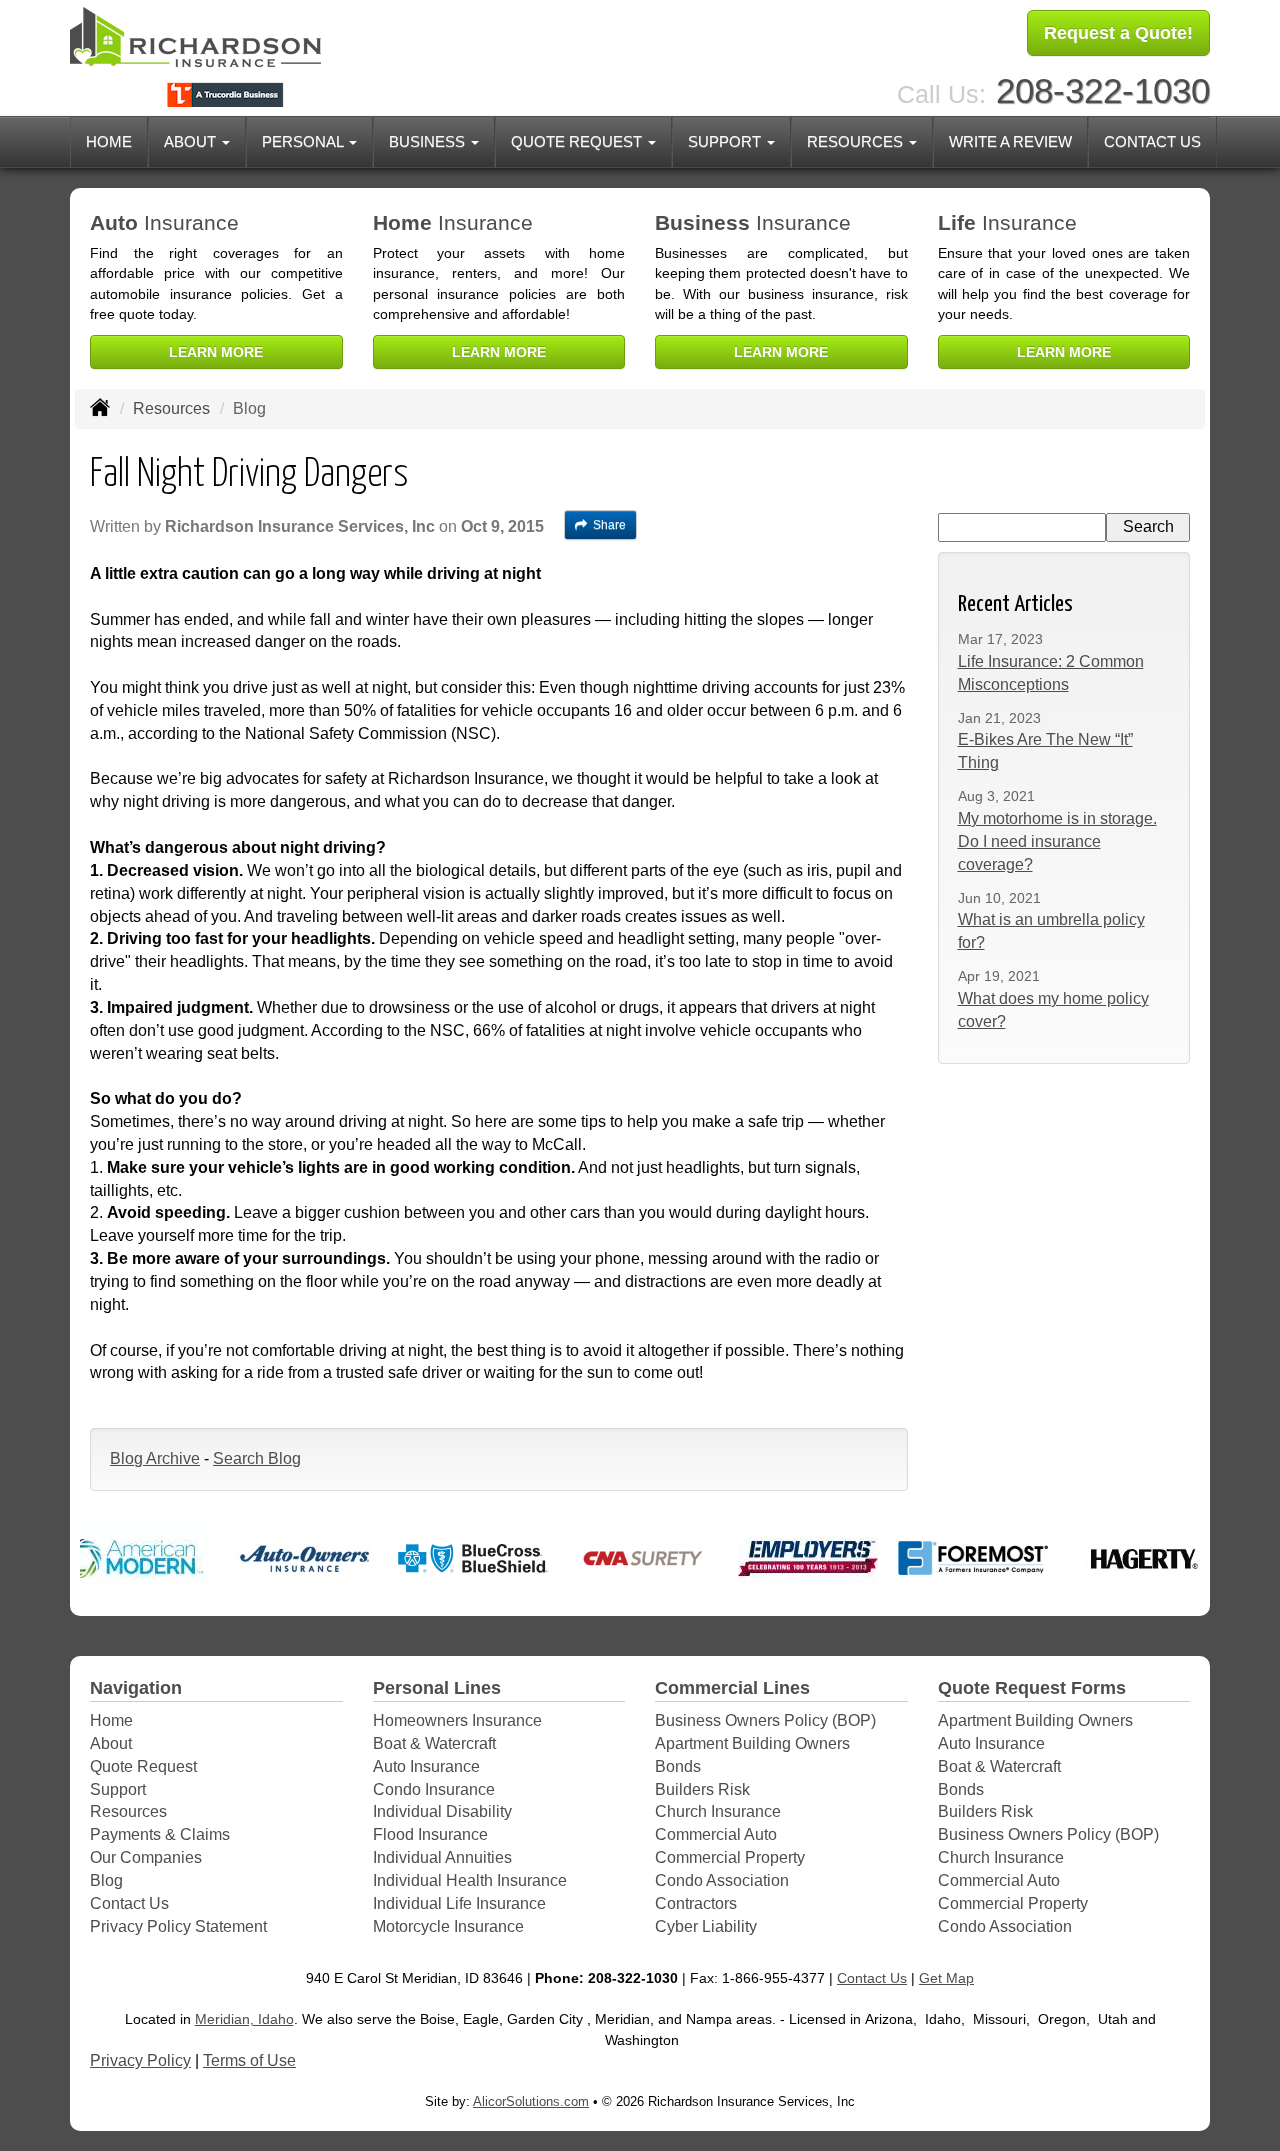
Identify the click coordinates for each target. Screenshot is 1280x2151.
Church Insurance (718, 1811)
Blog (106, 1880)
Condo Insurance (434, 1789)
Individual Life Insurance (459, 1903)
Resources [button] (857, 141)
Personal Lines (437, 1688)
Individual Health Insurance (470, 1880)
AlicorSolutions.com (531, 2101)
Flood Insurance (430, 1834)
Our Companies (146, 1857)
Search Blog (257, 1458)
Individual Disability (442, 1811)
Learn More (216, 352)
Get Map (946, 1978)
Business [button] (429, 141)
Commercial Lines (732, 1688)
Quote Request (143, 1766)
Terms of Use (249, 2060)
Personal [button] (304, 141)
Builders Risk (702, 1789)
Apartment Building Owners (752, 1743)
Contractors (696, 1903)
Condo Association (722, 1880)
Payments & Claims (160, 1834)
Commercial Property (730, 1857)
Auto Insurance (426, 1766)
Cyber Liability (706, 1926)
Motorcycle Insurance (448, 1926)
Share (609, 525)
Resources (171, 408)
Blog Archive (155, 1458)
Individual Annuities (442, 1857)
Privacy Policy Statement (178, 1926)
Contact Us (1152, 141)
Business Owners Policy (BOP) (765, 1720)
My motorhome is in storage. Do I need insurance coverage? (1057, 841)
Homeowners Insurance (457, 1720)
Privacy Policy (140, 2060)
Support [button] (726, 141)
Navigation (136, 1688)
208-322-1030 (1103, 90)
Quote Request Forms (1032, 1688)
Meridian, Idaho (244, 2019)
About (111, 1743)
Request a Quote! (1118, 33)
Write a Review (1010, 141)
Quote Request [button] (578, 141)
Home (109, 141)
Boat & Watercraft (434, 1743)
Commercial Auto (716, 1834)
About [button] (192, 141)
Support (118, 1789)
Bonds (678, 1766)
